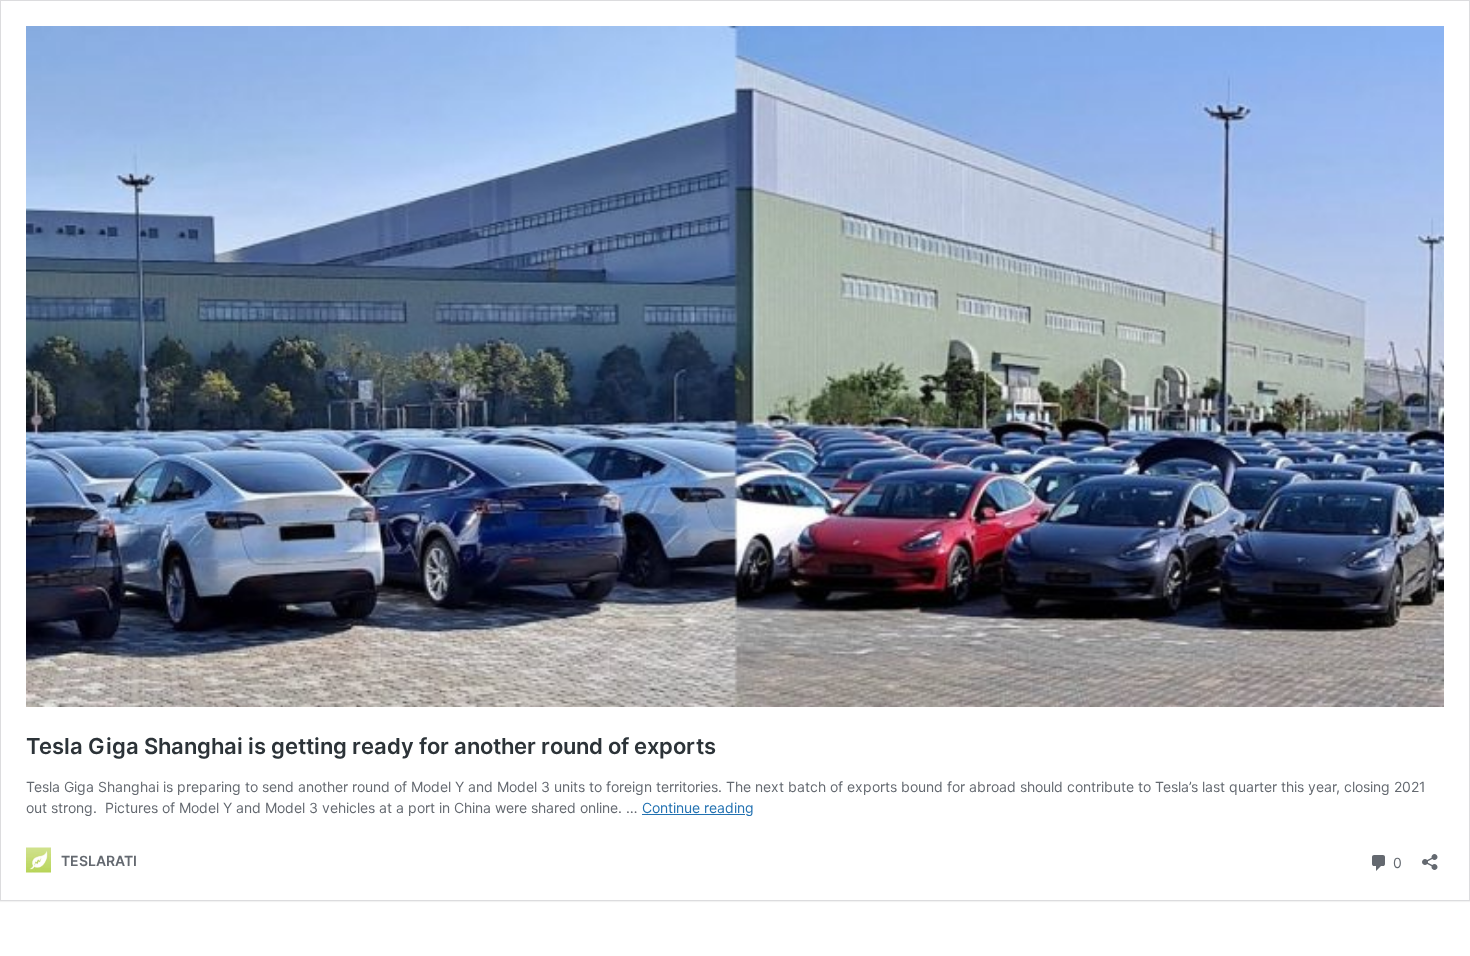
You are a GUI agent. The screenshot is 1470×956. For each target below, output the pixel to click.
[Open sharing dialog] (1430, 855)
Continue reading (698, 807)
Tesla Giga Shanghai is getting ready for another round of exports (371, 746)
